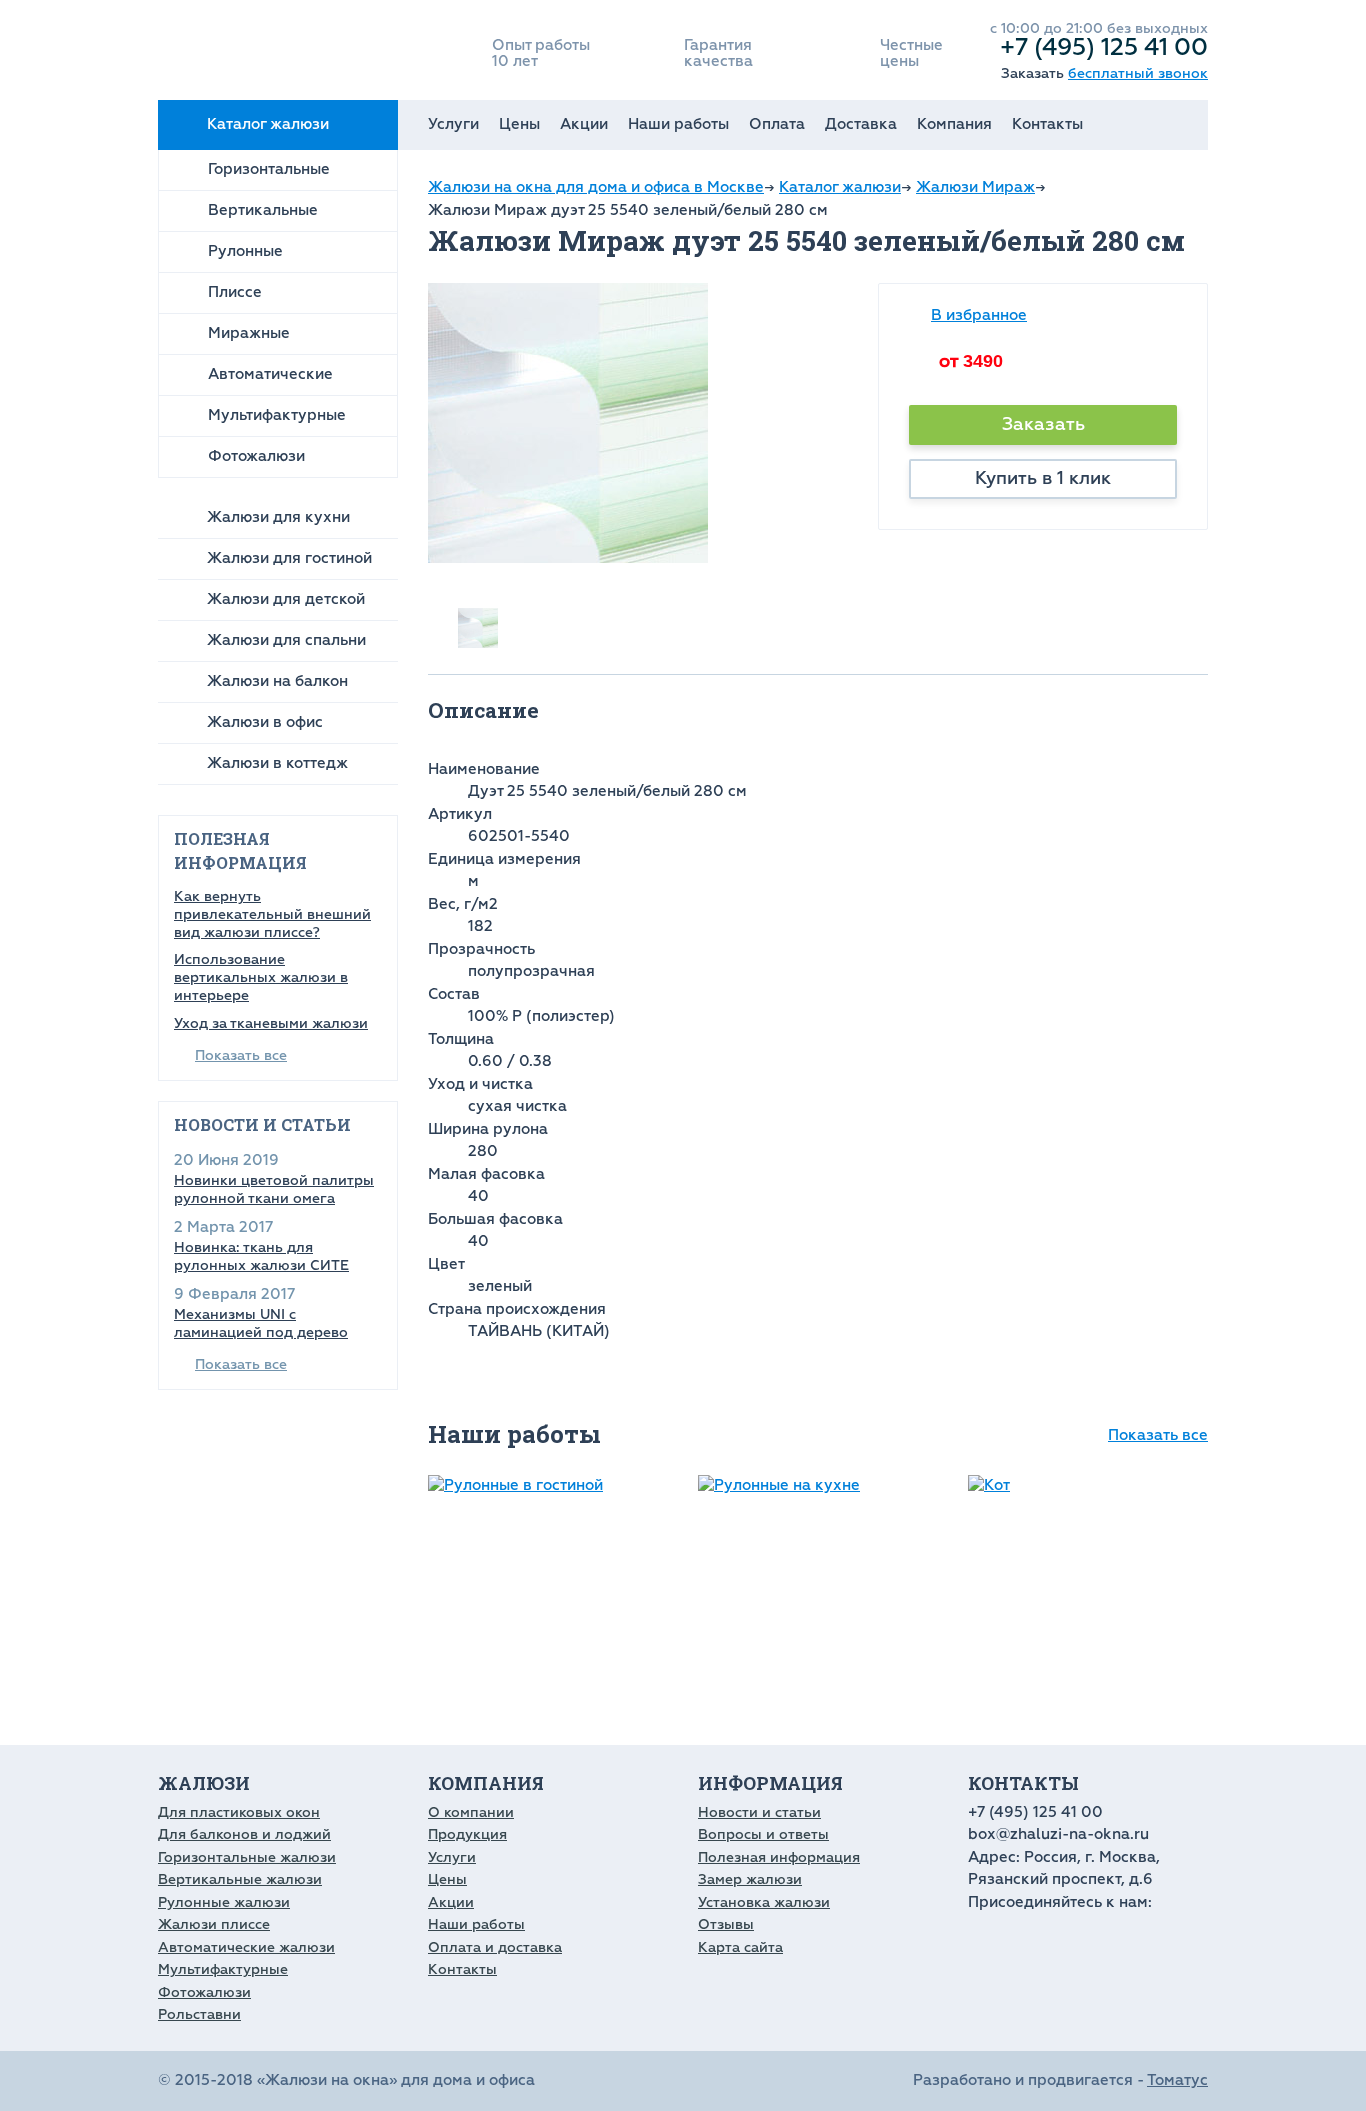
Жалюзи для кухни (278, 517)
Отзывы (726, 1924)
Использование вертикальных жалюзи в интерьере (261, 977)
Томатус (1177, 2080)
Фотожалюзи (256, 456)
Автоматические (270, 374)
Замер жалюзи (750, 1879)
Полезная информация (779, 1857)
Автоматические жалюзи (246, 1947)
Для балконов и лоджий (244, 1834)
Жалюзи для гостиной (289, 558)
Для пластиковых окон (239, 1812)
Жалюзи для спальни (286, 640)
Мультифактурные (277, 415)
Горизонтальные (269, 169)
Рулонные (245, 251)
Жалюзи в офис (265, 722)
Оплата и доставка (495, 1947)
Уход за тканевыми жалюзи (271, 1023)
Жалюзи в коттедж (277, 763)
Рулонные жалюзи (224, 1902)
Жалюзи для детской (286, 599)
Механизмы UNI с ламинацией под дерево (261, 1323)
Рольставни (199, 2014)
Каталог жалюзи (268, 124)
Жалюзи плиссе (214, 1924)
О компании (471, 1812)
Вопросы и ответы (763, 1834)
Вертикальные (263, 210)
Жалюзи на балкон (277, 681)
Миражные (249, 333)
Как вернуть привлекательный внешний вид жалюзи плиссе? (272, 914)
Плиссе (235, 292)
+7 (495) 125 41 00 (1104, 47)
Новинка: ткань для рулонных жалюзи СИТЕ (261, 1256)
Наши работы (678, 124)
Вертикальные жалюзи (240, 1879)
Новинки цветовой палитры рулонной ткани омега (274, 1189)
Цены (519, 124)
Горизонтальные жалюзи (247, 1857)
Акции (584, 124)
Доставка (861, 124)
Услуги (453, 124)
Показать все (241, 1055)
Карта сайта (740, 1947)
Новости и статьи (759, 1812)
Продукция (467, 1834)
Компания (954, 124)
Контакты (1047, 124)
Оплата (777, 124)
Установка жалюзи (764, 1902)
